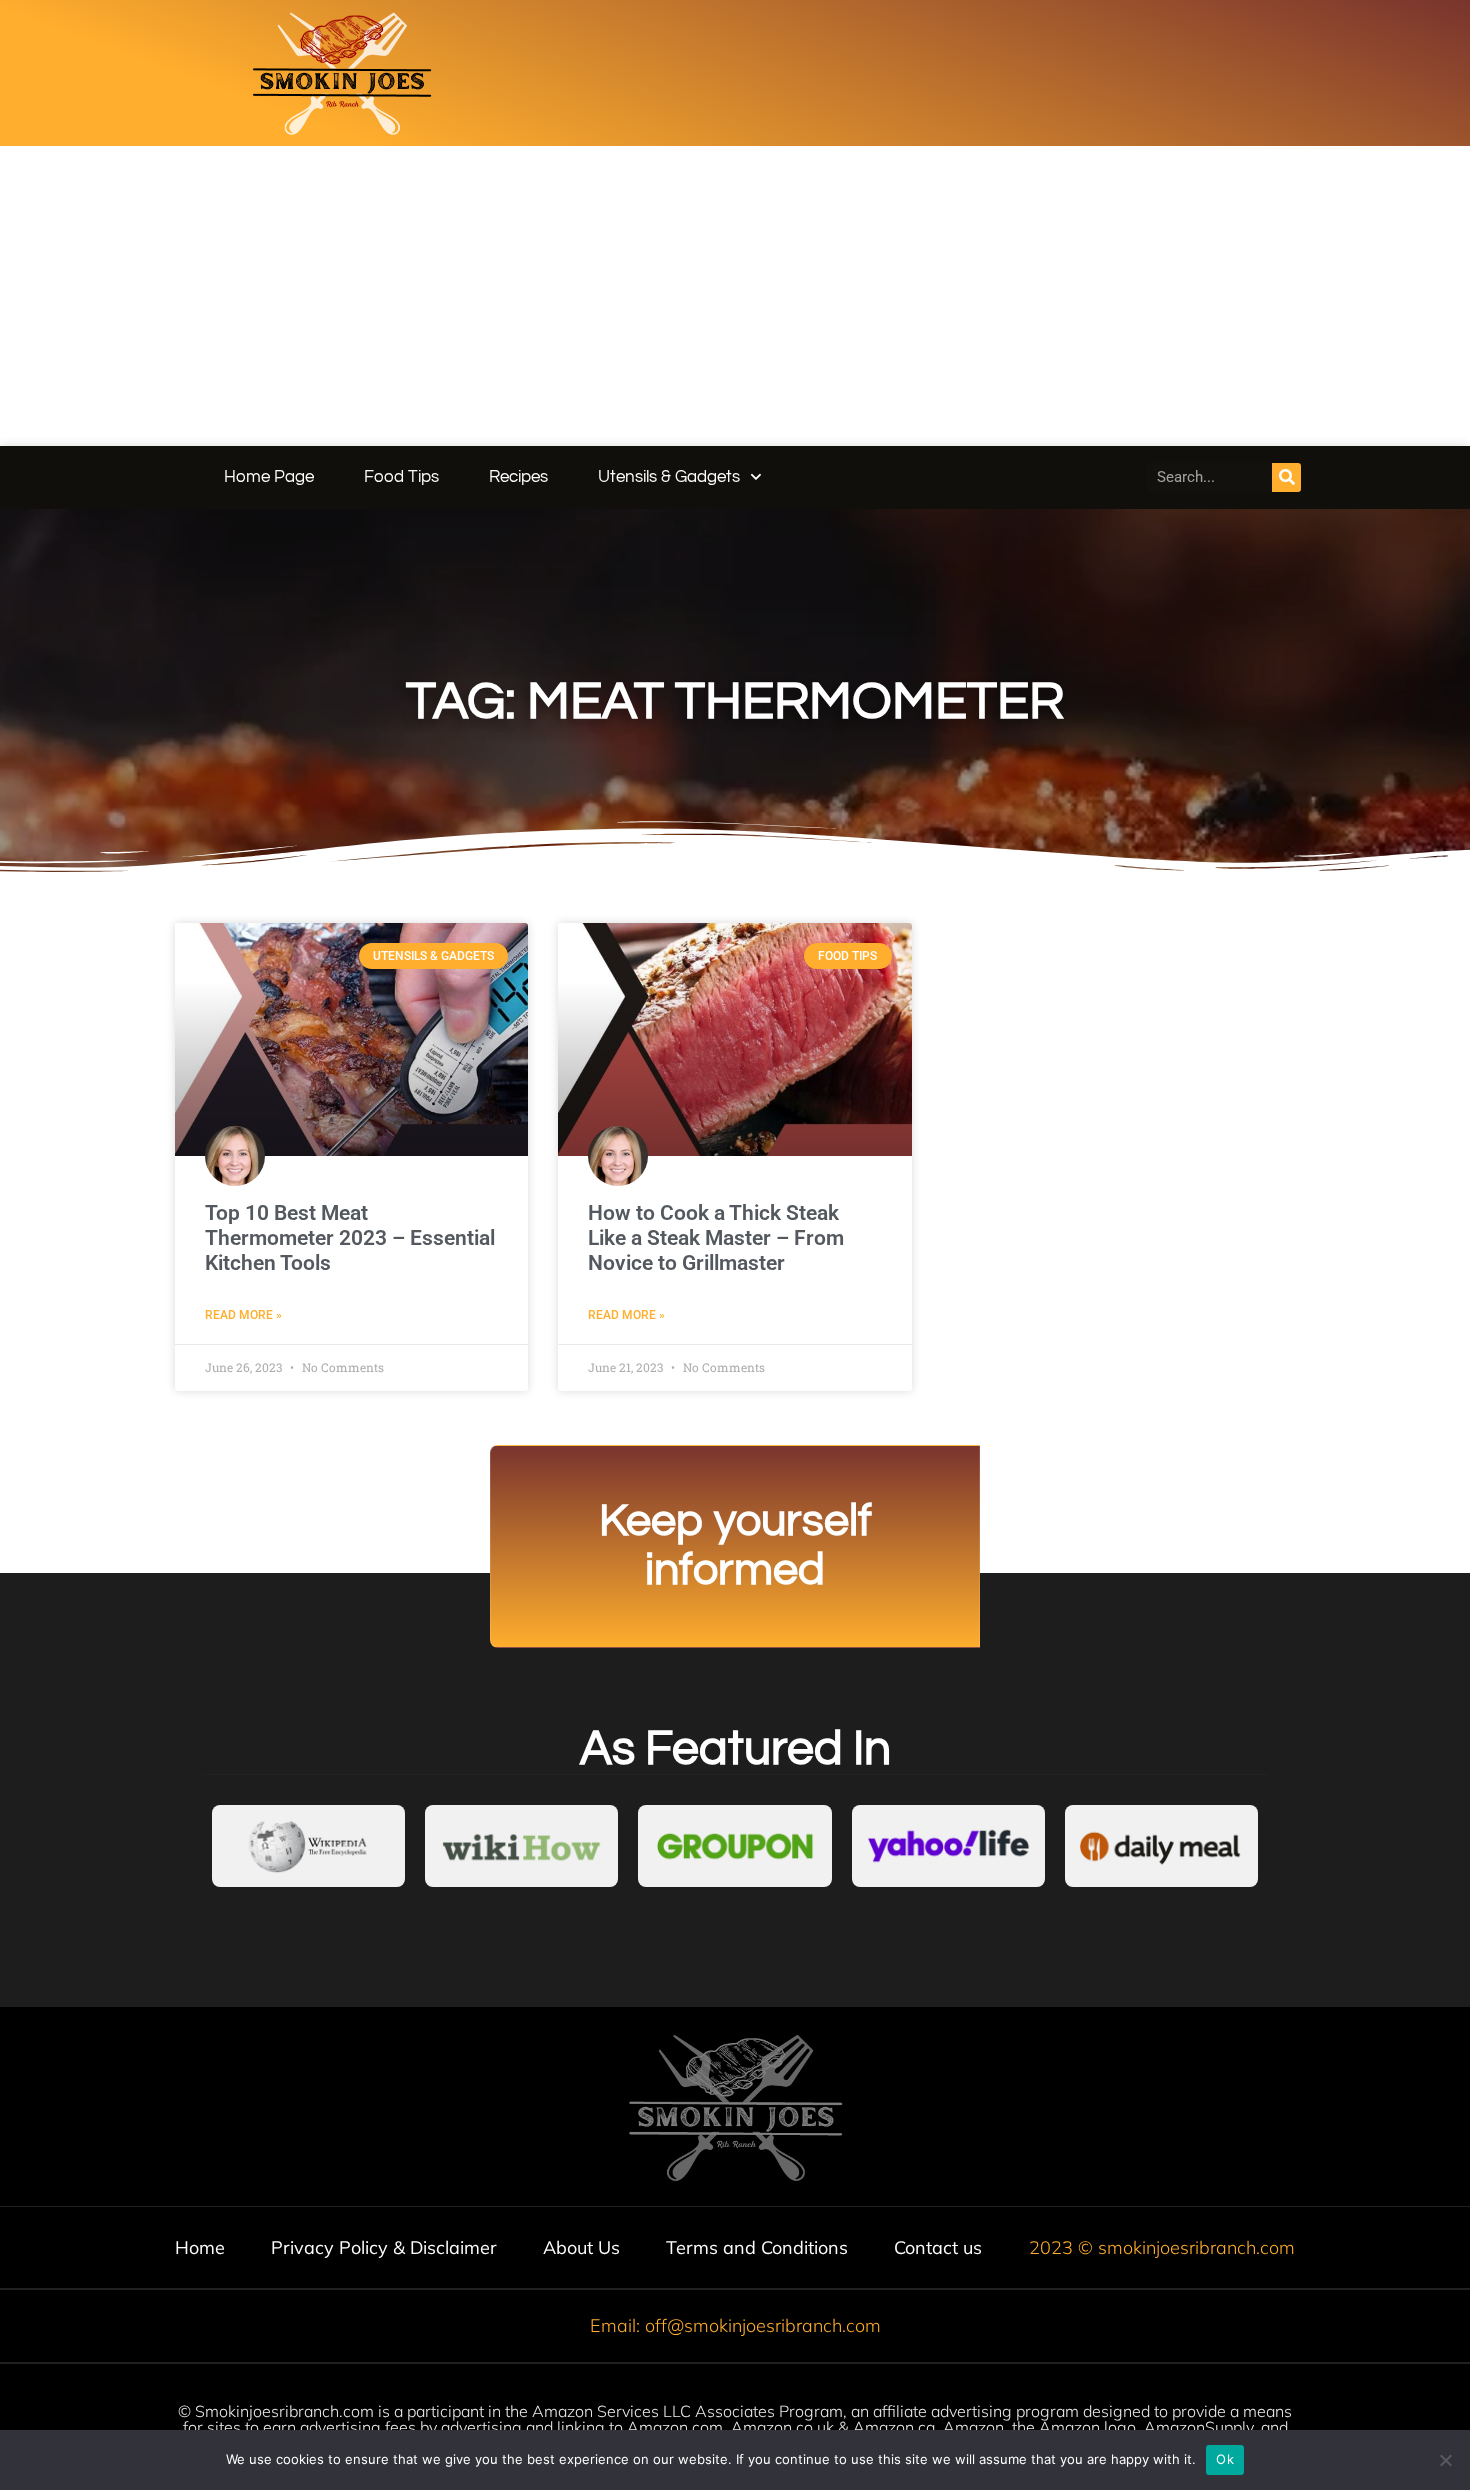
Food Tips (401, 477)
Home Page (269, 477)
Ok (1225, 2459)
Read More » (243, 1315)
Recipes (518, 477)
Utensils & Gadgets (669, 477)
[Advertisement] (735, 296)
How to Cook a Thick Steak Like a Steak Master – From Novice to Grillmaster (716, 1238)
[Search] (1286, 477)
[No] (1445, 2460)
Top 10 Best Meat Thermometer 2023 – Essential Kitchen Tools (350, 1238)
